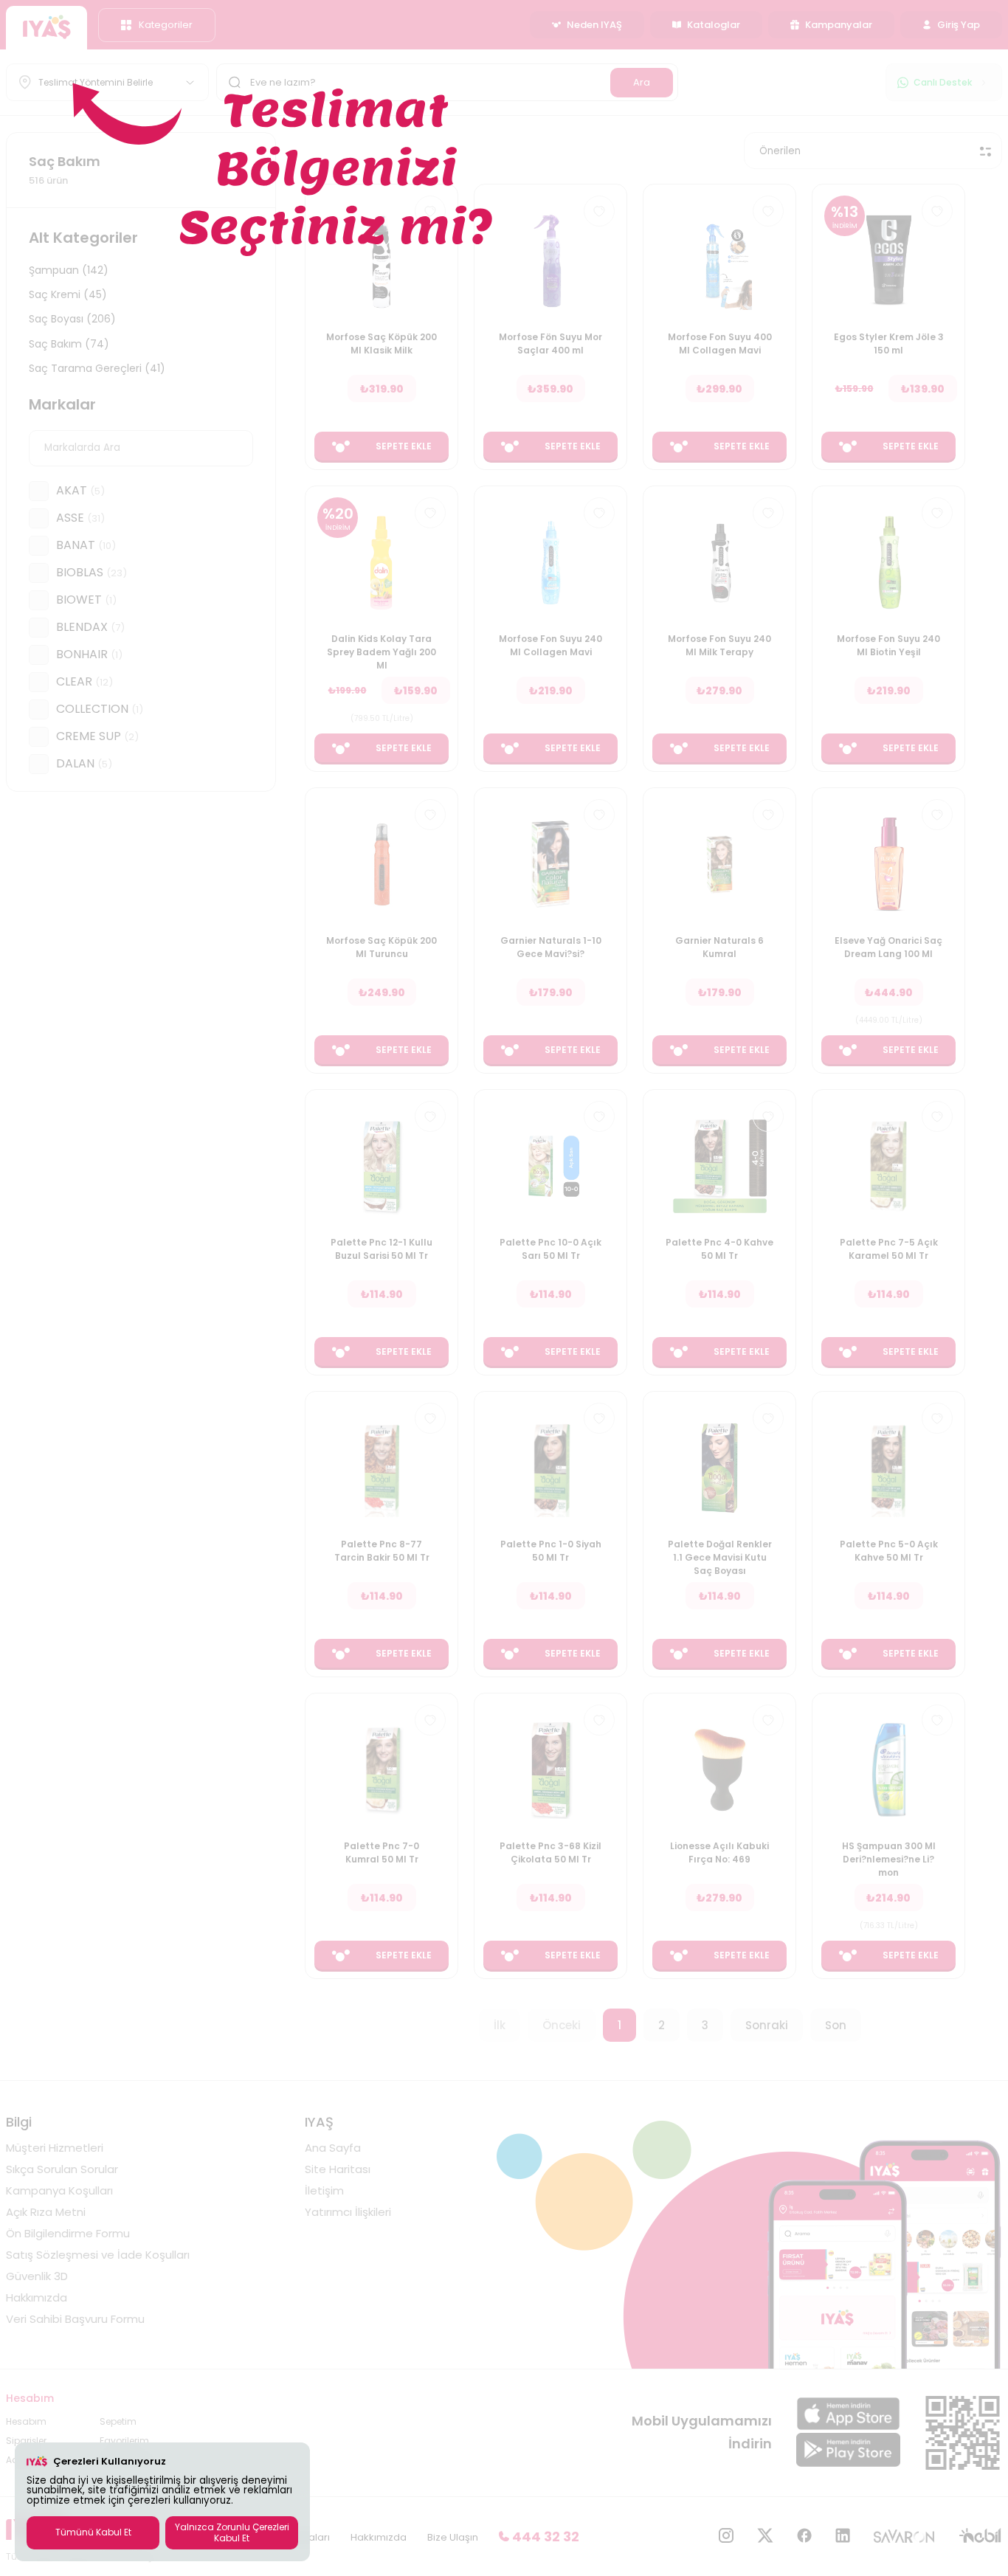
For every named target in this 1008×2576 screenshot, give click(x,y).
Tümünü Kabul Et (93, 2532)
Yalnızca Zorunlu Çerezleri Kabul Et (232, 2532)
